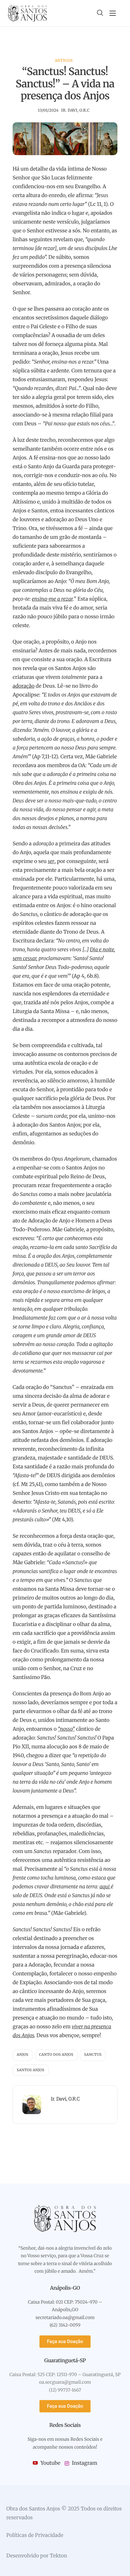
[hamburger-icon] (113, 13)
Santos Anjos (31, 2070)
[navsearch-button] (100, 13)
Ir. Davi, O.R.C (75, 111)
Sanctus (93, 2055)
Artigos (64, 61)
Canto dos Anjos (56, 2055)
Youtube (50, 2463)
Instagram (84, 2463)
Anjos (23, 2055)
